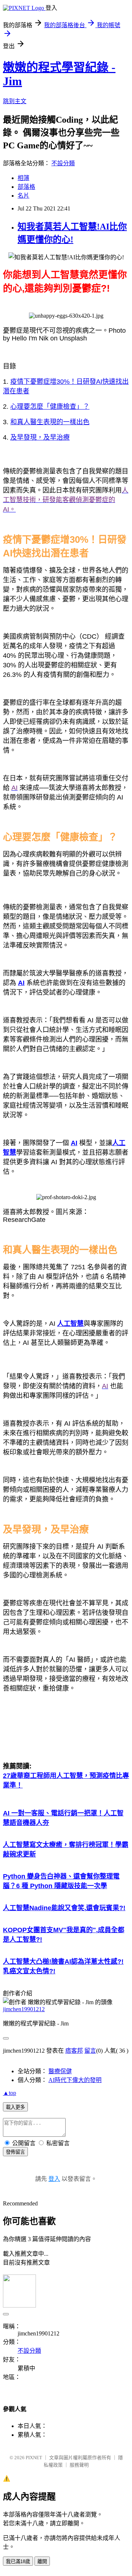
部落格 (26, 187)
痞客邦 (74, 2051)
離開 (42, 2561)
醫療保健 (60, 2071)
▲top (10, 2093)
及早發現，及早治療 (40, 437)
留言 (90, 2051)
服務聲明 (79, 2465)
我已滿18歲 (18, 2561)
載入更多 (15, 2107)
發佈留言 (15, 2152)
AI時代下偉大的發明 (75, 2080)
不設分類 (63, 163)
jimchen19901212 (24, 2009)
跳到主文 (15, 101)
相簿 (23, 178)
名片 (23, 196)
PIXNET (34, 2458)
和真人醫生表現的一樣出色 (50, 422)
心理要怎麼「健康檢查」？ (50, 407)
